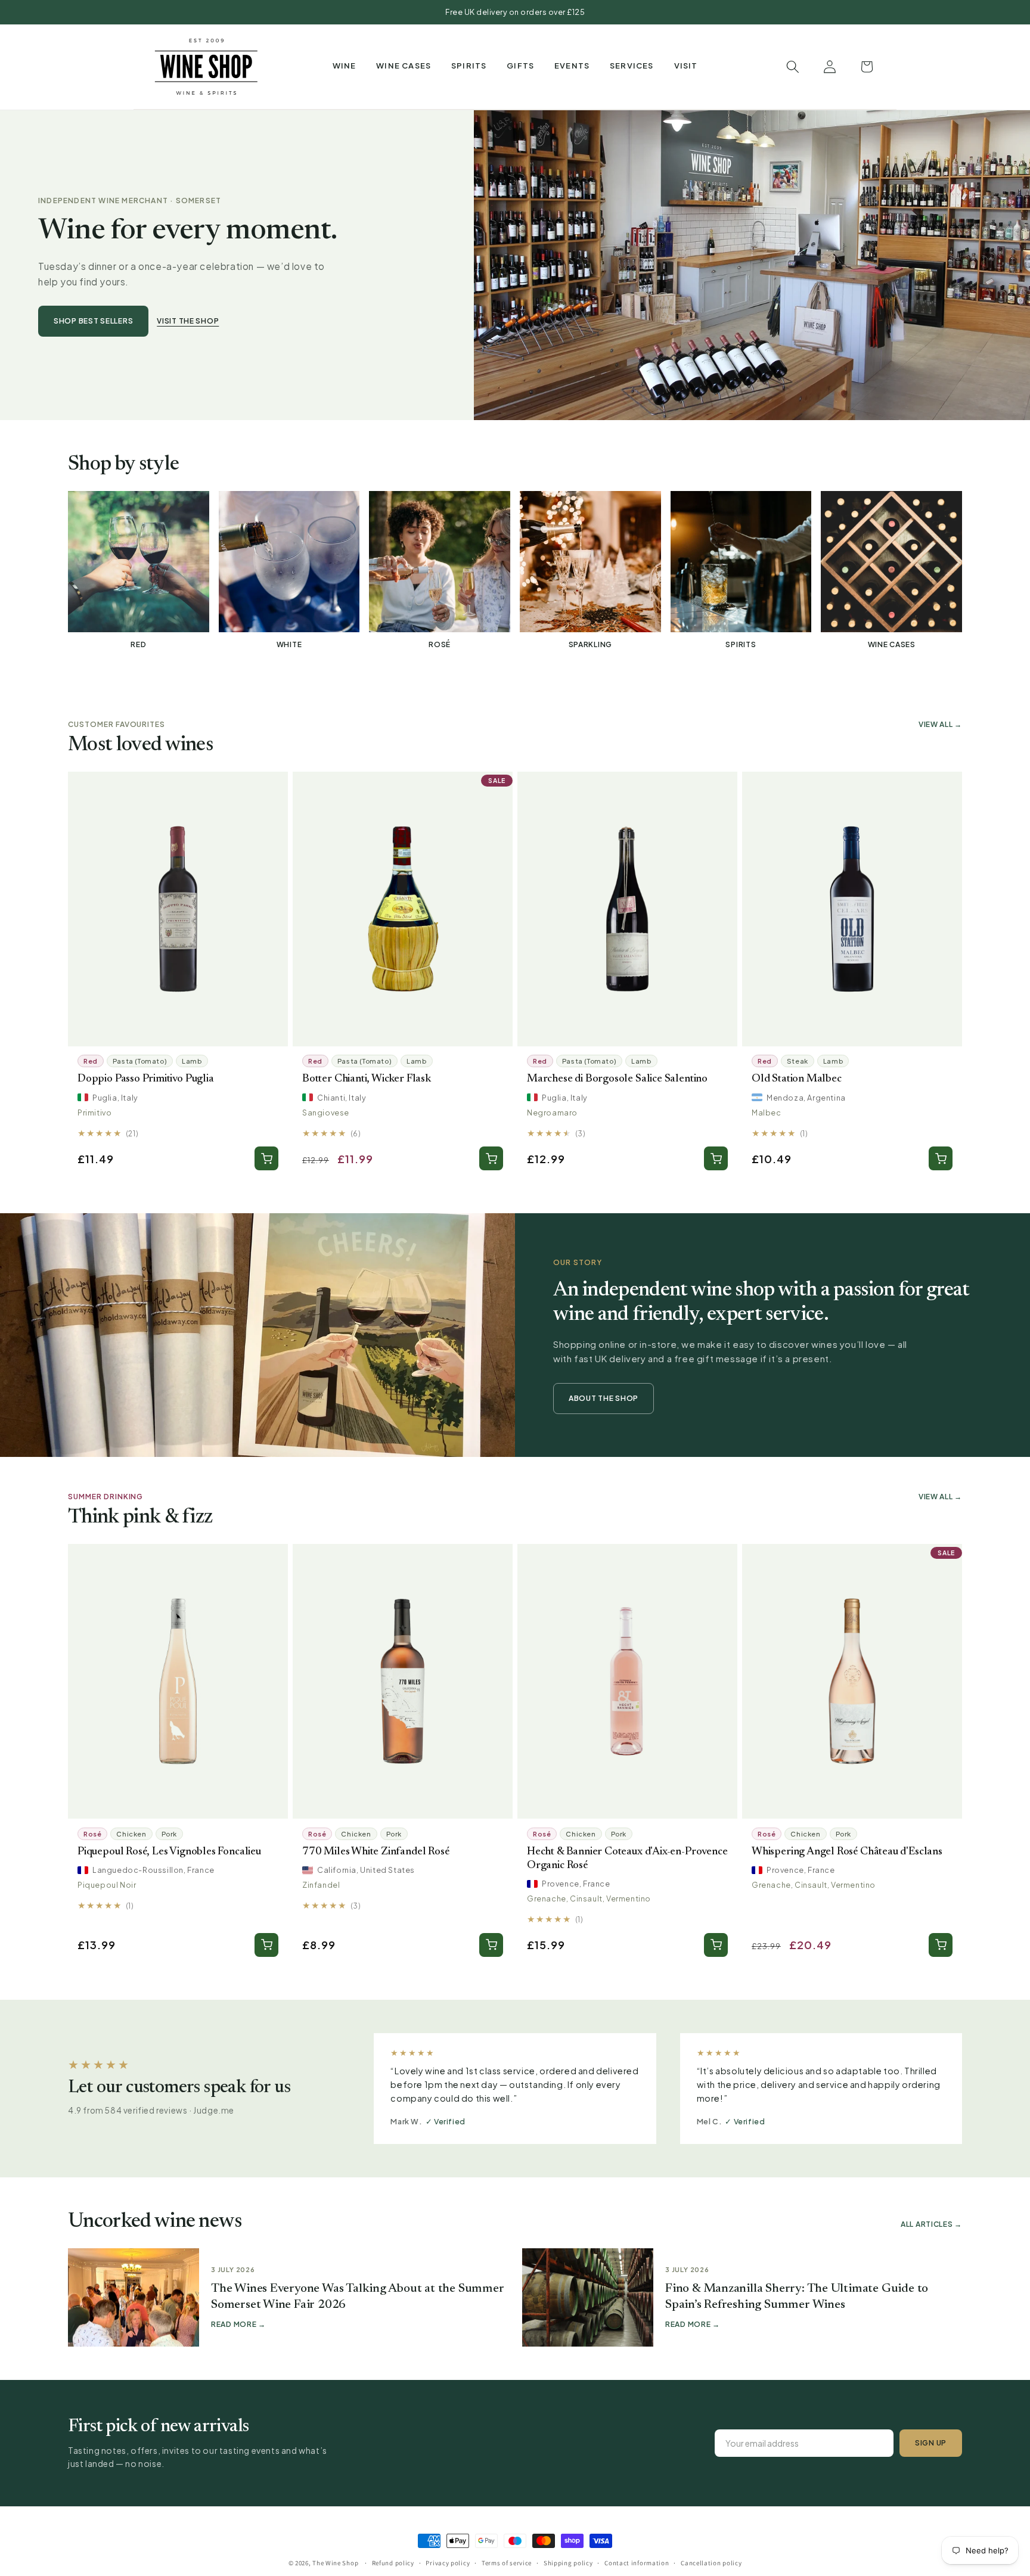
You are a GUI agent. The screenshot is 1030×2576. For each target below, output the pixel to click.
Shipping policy (568, 2562)
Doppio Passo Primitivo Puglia (146, 1079)
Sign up (931, 2443)
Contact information (637, 2562)
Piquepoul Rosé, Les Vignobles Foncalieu (169, 1852)
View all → (940, 724)
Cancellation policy (711, 2562)
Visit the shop (188, 321)
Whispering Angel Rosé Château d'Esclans (847, 1852)
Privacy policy (448, 2562)
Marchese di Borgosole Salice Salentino (617, 1079)
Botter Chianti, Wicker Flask (367, 1079)
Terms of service (507, 2562)
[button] (345, 66)
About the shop (604, 1398)
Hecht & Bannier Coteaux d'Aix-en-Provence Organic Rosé (627, 1859)
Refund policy (393, 2562)
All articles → (931, 2224)
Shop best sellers (93, 321)
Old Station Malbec (797, 1079)
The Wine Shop (335, 2563)
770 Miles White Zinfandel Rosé (376, 1852)
